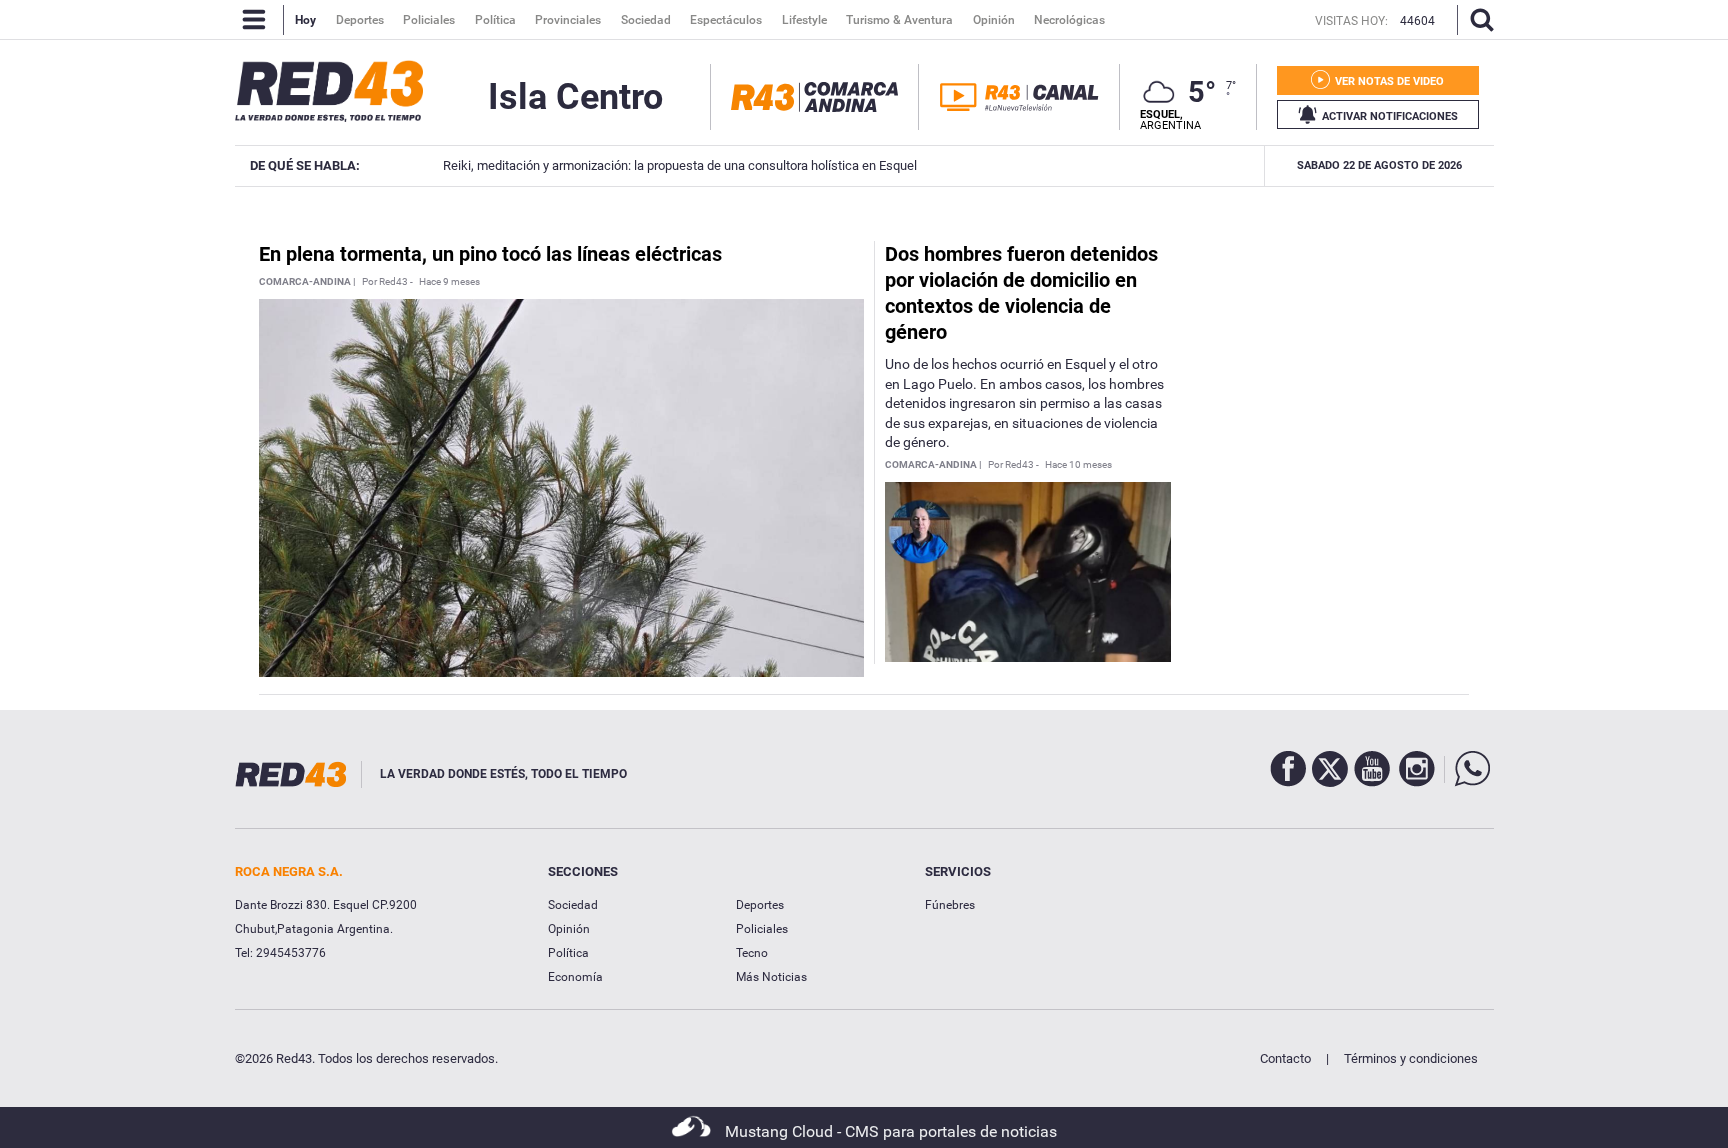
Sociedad (573, 905)
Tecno (752, 953)
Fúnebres (950, 905)
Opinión (569, 929)
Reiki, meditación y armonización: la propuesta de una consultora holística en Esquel (669, 165)
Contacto (1285, 1058)
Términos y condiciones (1411, 1058)
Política (568, 953)
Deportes (760, 905)
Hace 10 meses (1078, 465)
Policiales (762, 929)
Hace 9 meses (449, 282)
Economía (575, 977)
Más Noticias (771, 977)
